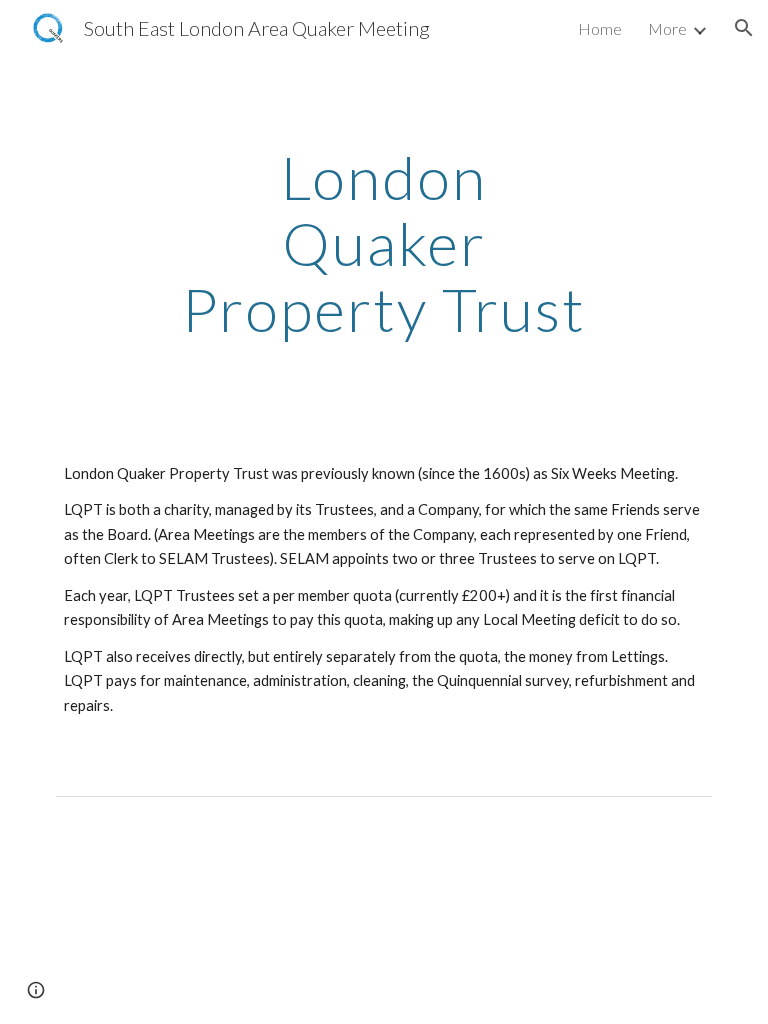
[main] (383, 243)
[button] (744, 28)
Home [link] (600, 28)
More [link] (667, 28)
